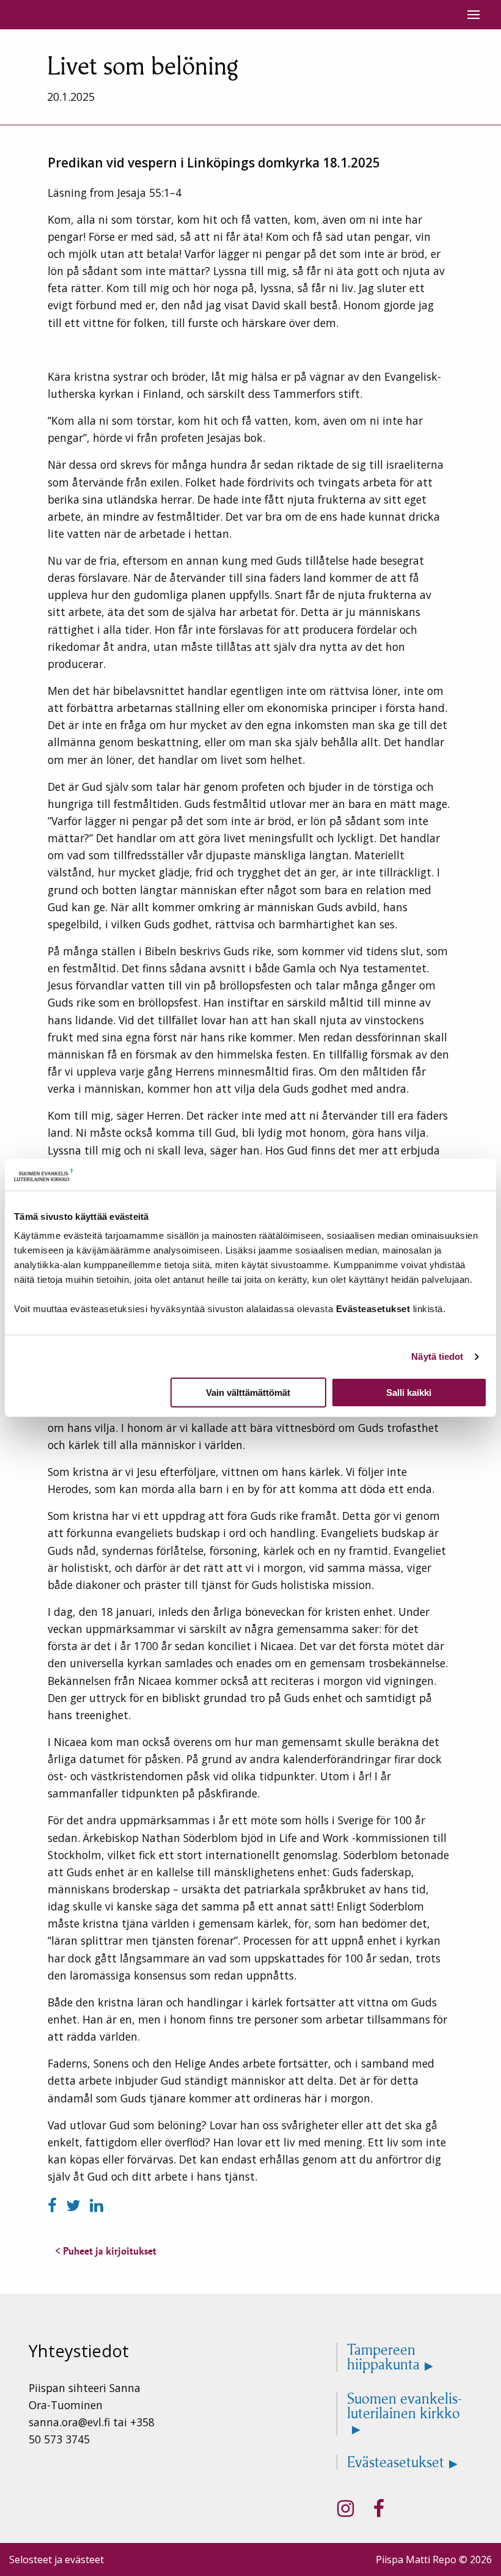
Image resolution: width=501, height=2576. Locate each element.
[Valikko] (474, 15)
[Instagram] (346, 2509)
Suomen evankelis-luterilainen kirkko (404, 2407)
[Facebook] (54, 2205)
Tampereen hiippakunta (383, 2357)
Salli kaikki (409, 1393)
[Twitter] (75, 2205)
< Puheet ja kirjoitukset (106, 2251)
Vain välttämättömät (248, 1393)
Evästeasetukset (396, 2462)
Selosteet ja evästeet (57, 2559)
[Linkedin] (97, 2205)
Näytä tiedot (437, 1356)
